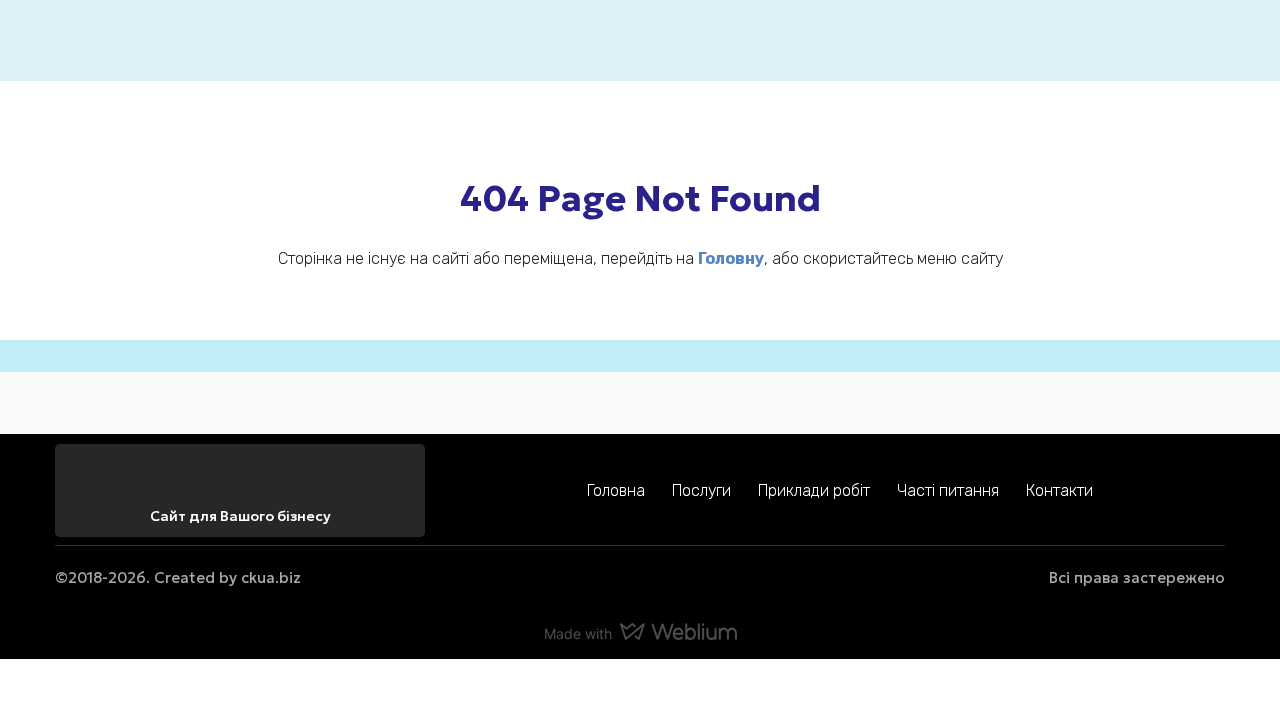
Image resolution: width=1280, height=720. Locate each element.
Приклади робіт (814, 490)
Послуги (701, 490)
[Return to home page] (85, 40)
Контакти (1059, 490)
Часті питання (948, 490)
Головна (616, 490)
